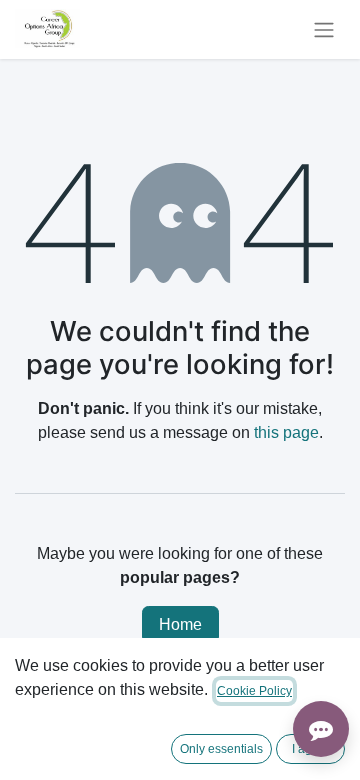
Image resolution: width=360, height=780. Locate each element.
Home (180, 624)
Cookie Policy (254, 691)
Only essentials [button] (221, 749)
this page (286, 432)
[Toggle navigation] (324, 29)
